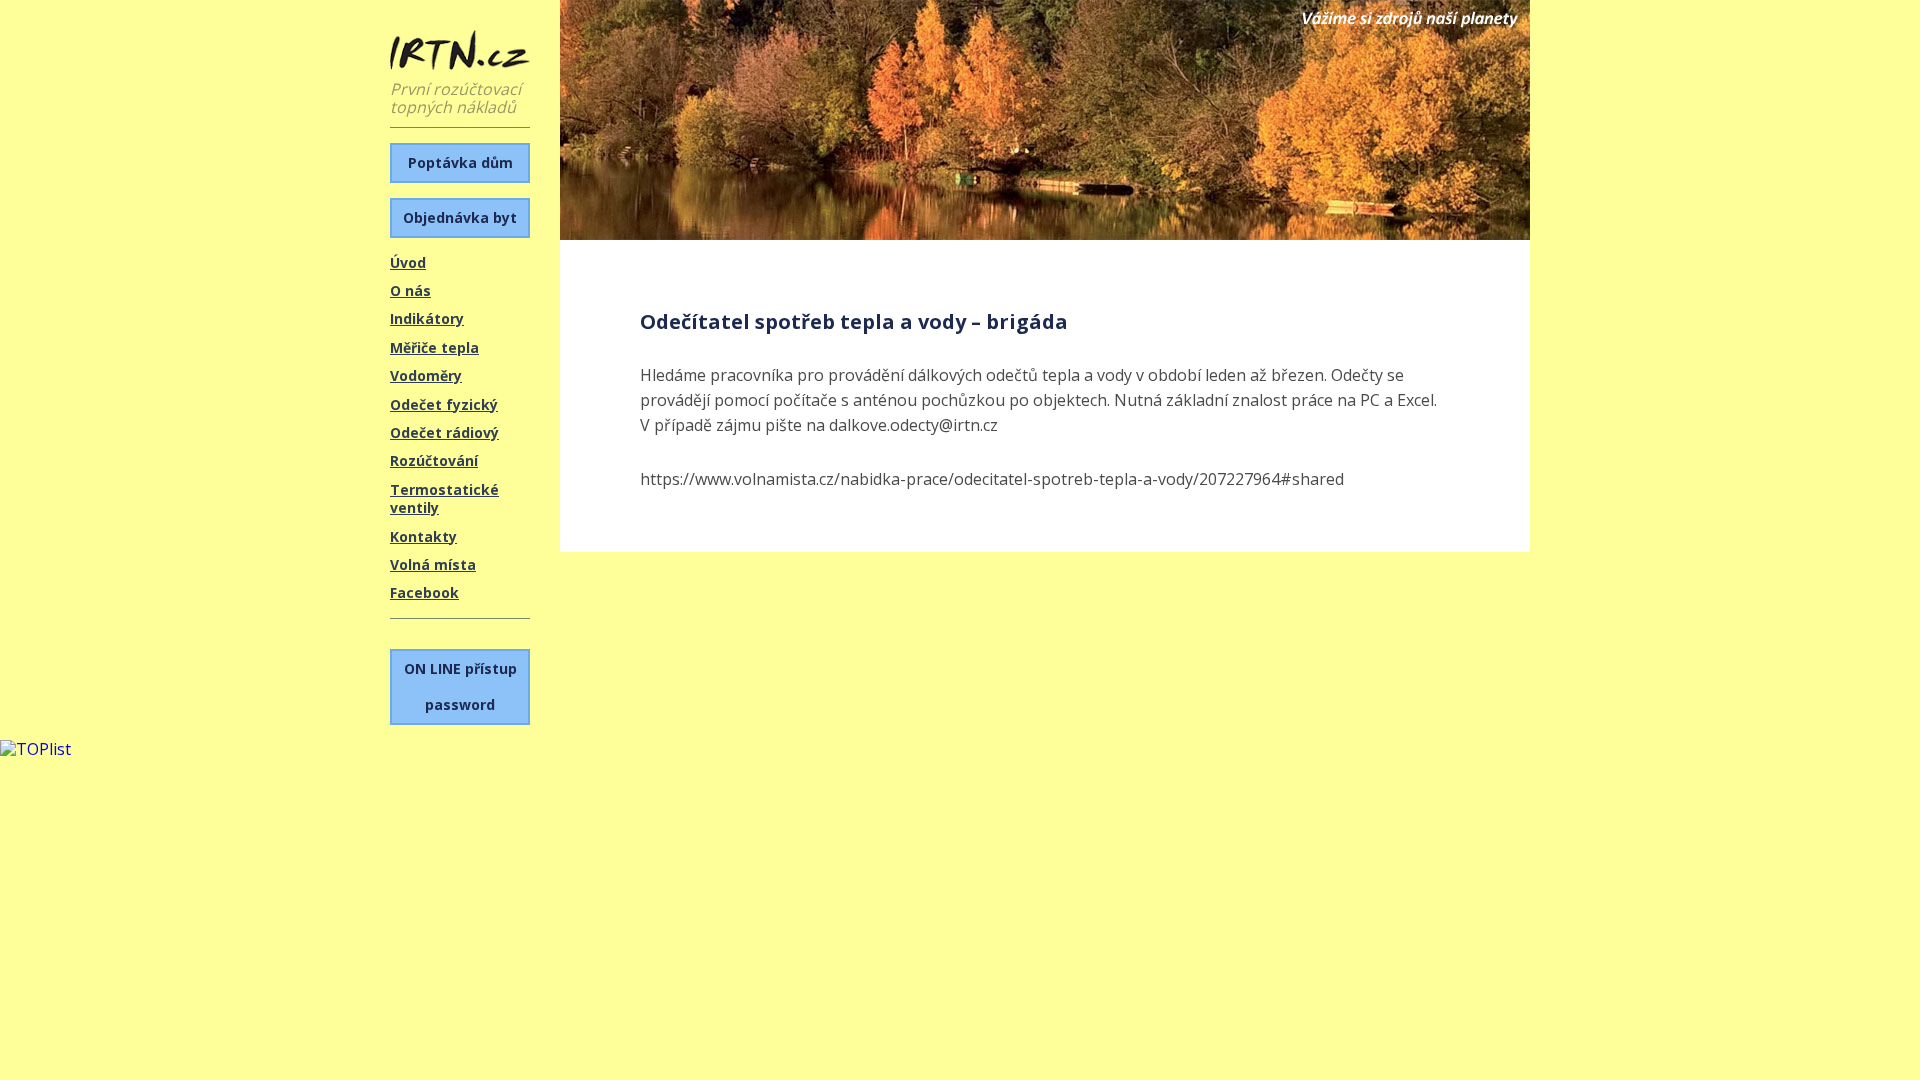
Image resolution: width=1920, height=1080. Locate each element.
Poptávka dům (460, 162)
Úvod (408, 262)
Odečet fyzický (444, 404)
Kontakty (423, 536)
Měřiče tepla (434, 347)
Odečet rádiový (444, 432)
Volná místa (433, 564)
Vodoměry (426, 375)
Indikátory (427, 318)
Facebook (424, 592)
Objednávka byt (460, 217)
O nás (410, 290)
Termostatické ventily (444, 498)
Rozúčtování (434, 460)
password (460, 686)
